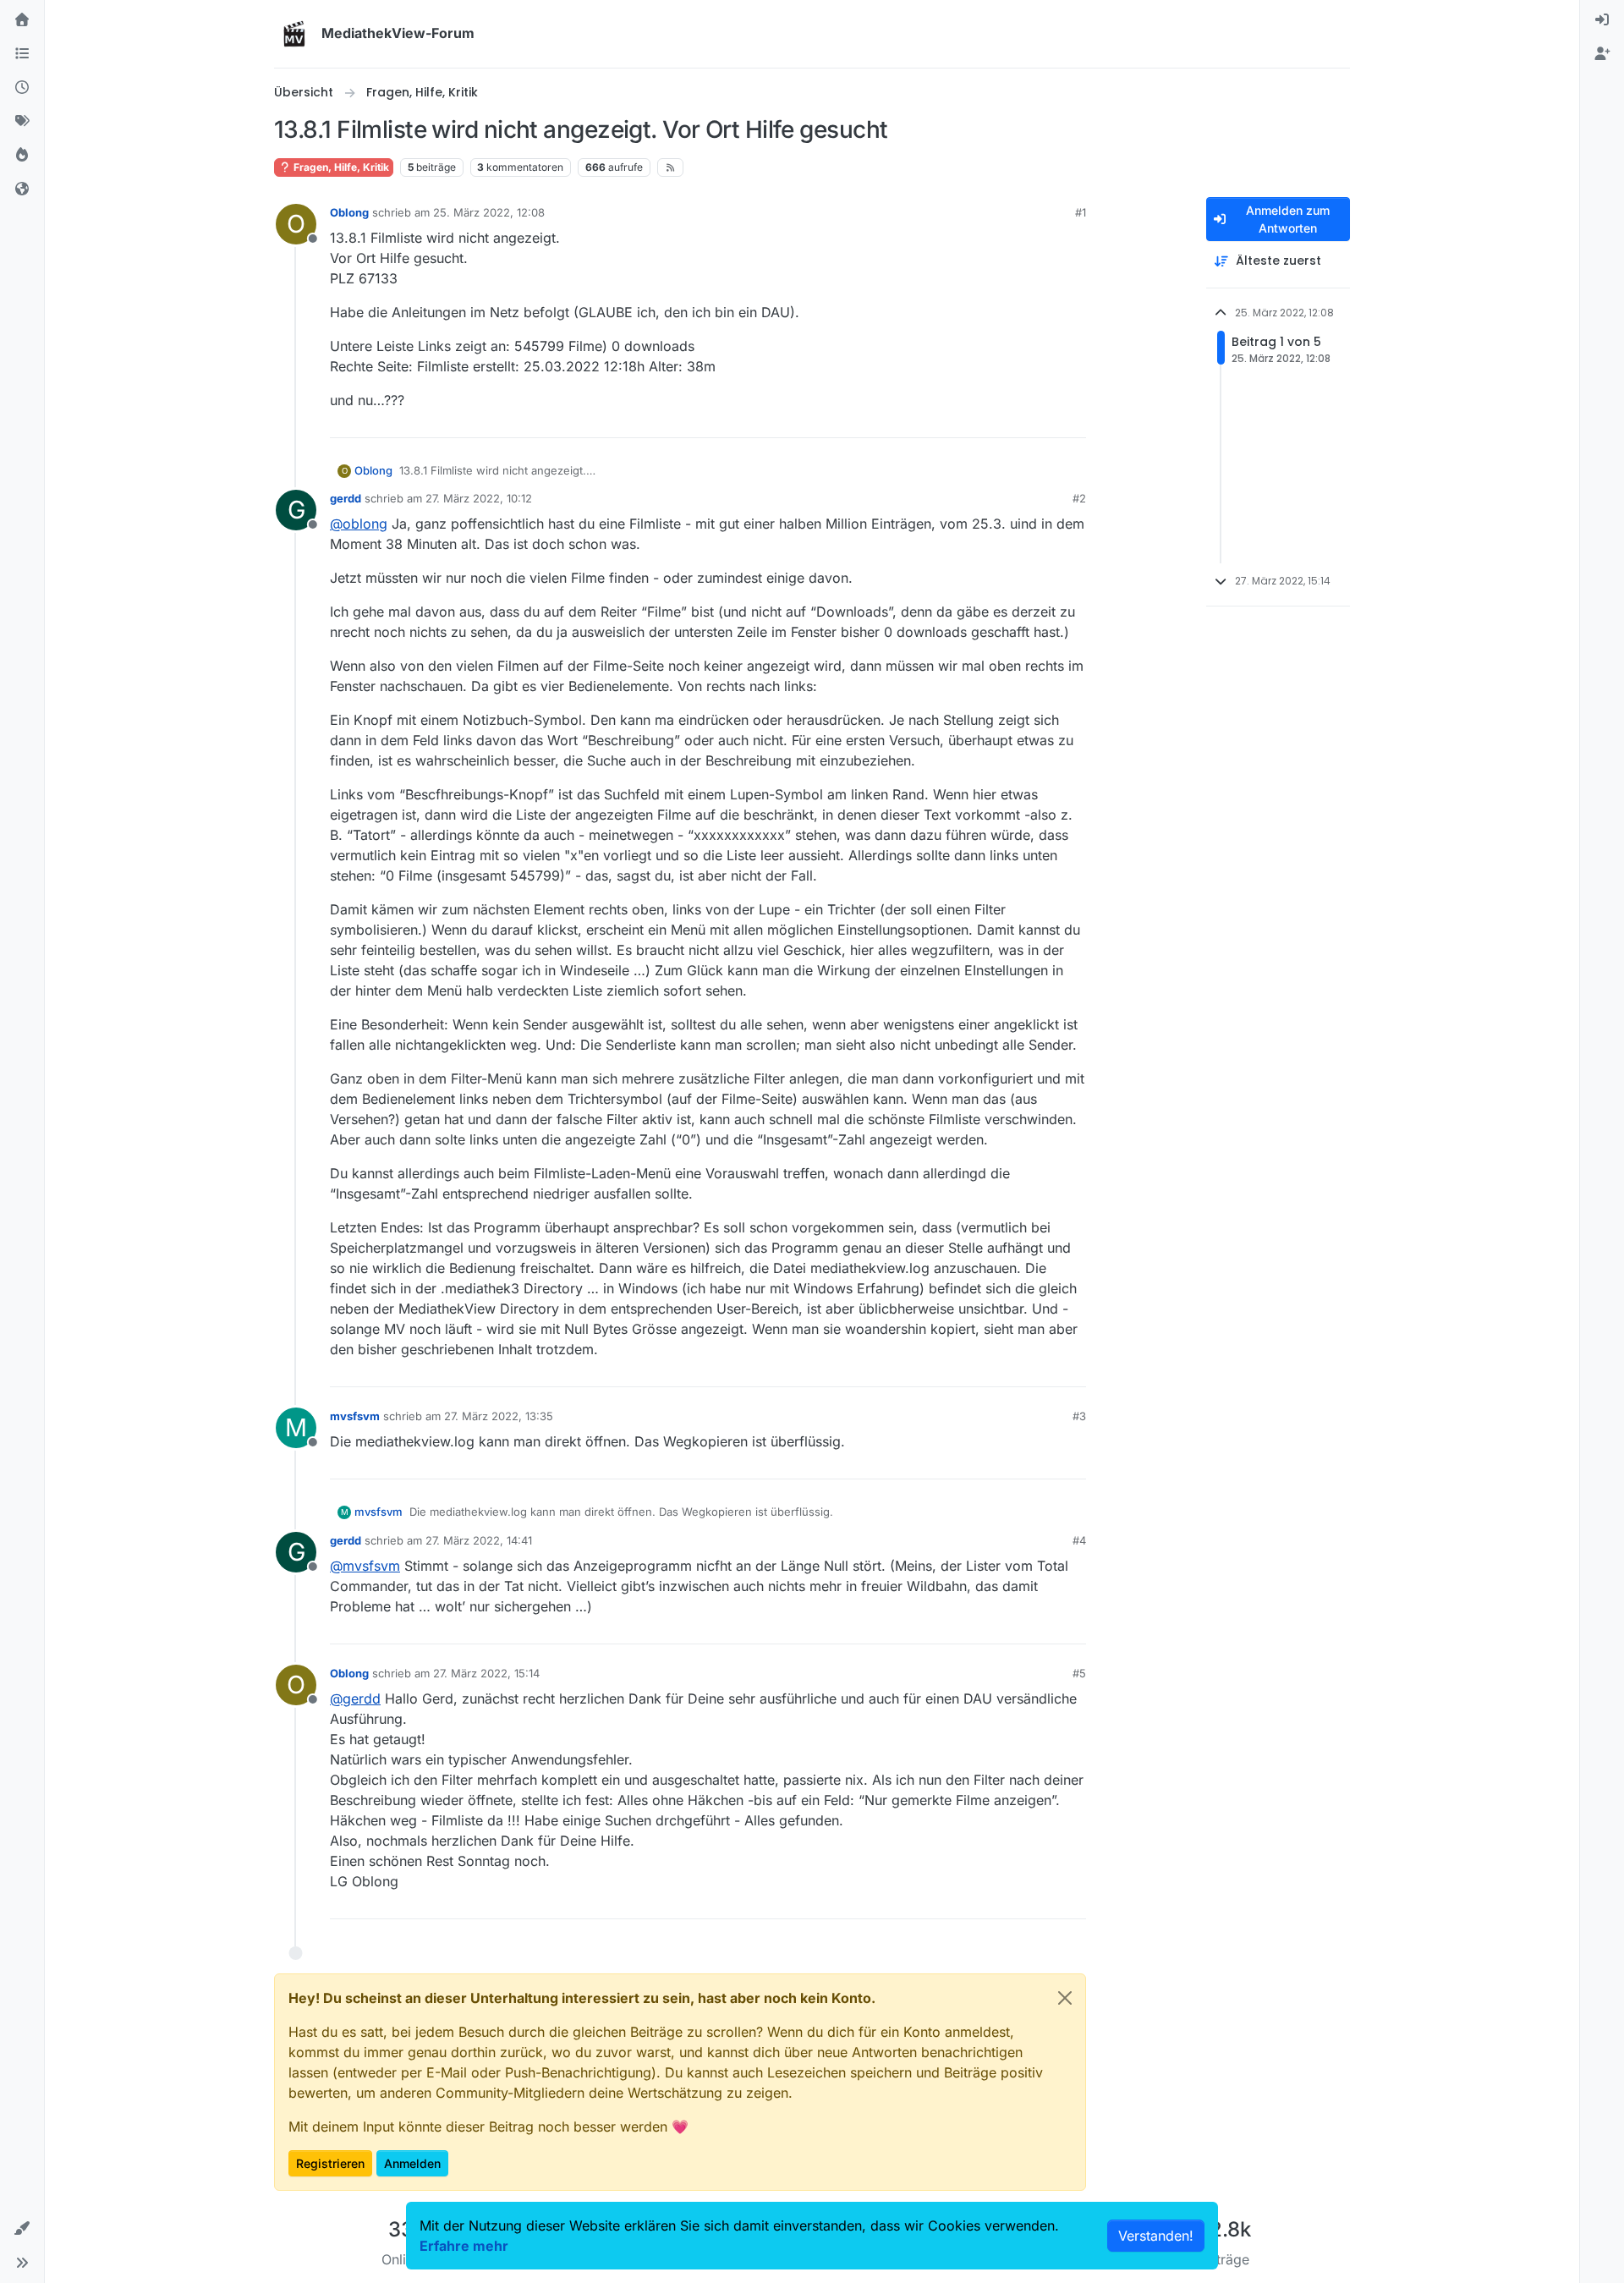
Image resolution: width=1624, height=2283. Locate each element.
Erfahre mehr (464, 2246)
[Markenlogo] (294, 34)
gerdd (346, 498)
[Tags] (22, 122)
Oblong (349, 212)
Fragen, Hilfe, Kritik (340, 167)
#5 (1079, 1673)
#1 (1081, 212)
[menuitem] (1602, 20)
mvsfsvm (355, 1416)
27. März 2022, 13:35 (499, 1416)
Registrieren (330, 2163)
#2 (1079, 498)
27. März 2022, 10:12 (479, 498)
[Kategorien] (22, 54)
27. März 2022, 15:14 (486, 1673)
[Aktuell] (22, 88)
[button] (22, 2229)
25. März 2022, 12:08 (489, 212)
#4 (1079, 1540)
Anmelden (412, 2163)
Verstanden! (1156, 2236)
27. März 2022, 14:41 (479, 1540)
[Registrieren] (1602, 54)
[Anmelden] (1602, 20)
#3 (1079, 1416)
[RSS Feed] (670, 167)
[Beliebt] (22, 156)
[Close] (1065, 1998)
